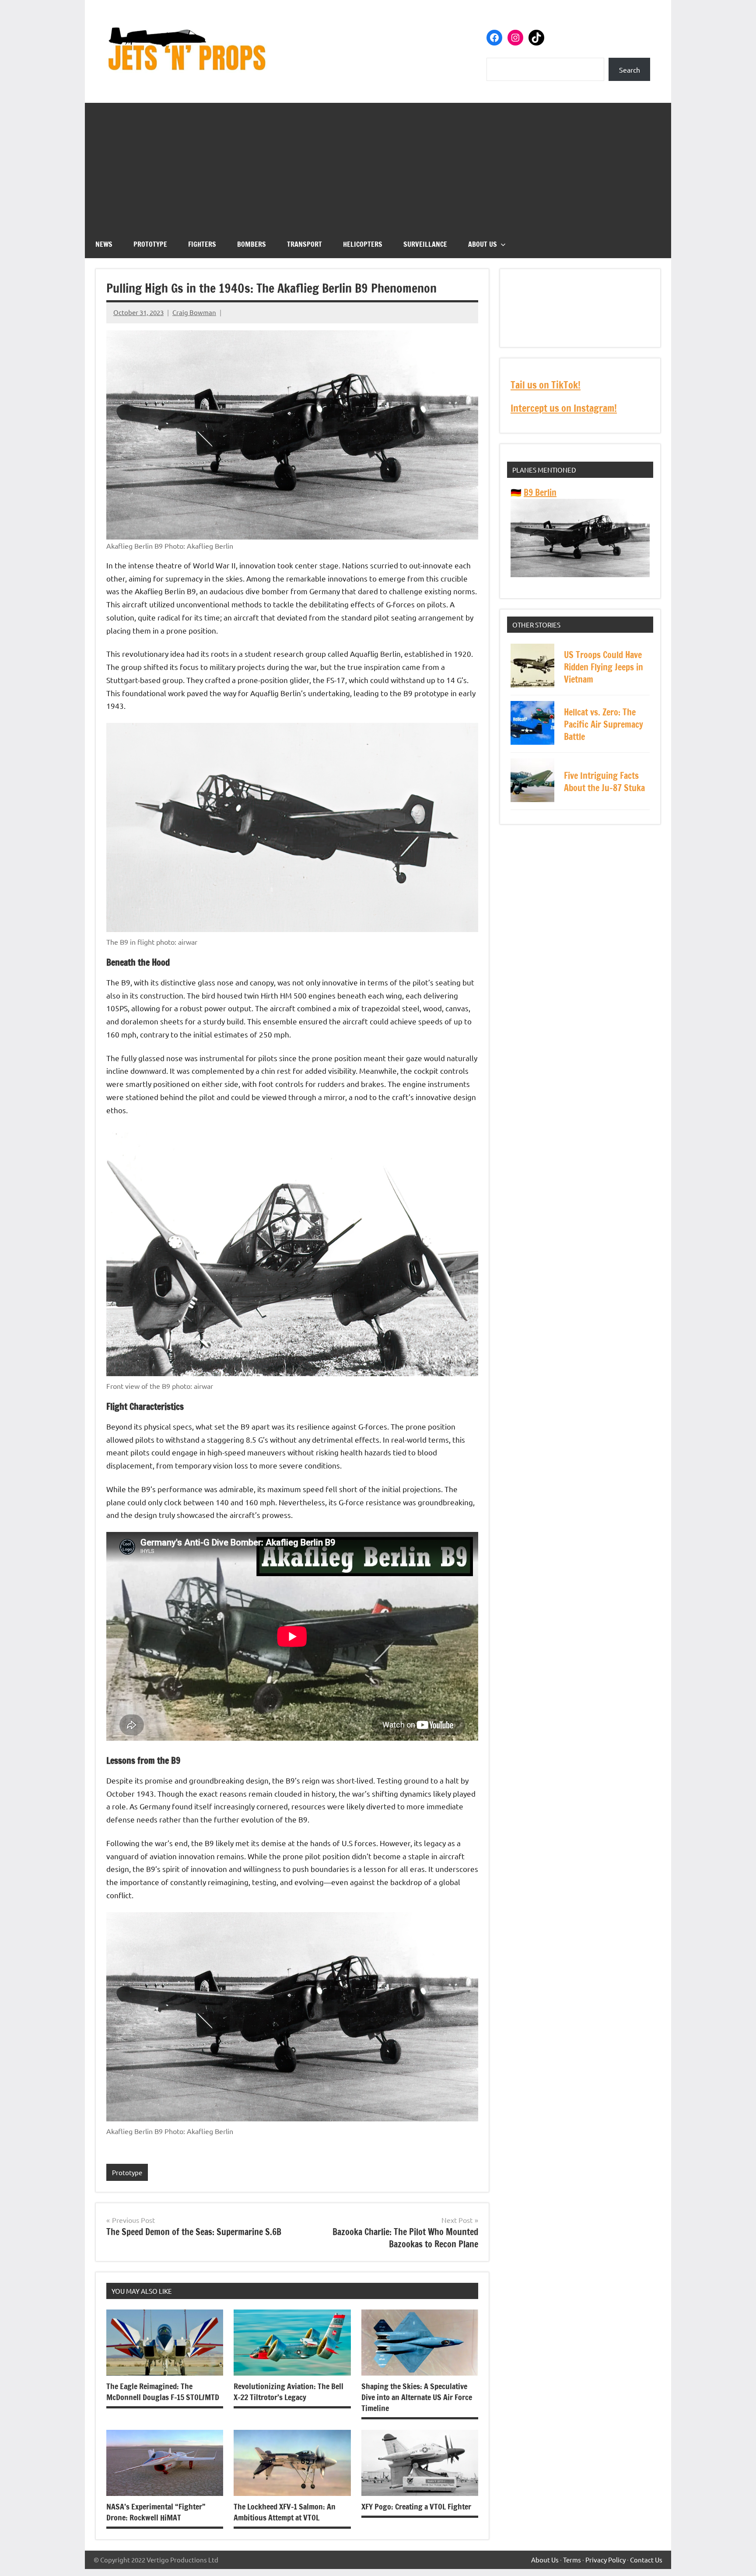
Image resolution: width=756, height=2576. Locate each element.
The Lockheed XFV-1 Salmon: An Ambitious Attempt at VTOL (285, 2512)
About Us (483, 244)
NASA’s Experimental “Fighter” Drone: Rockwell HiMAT (156, 2512)
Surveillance (425, 244)
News (104, 244)
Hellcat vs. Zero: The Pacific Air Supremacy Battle (604, 724)
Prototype (150, 244)
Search (630, 70)
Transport (304, 244)
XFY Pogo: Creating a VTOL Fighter (416, 2506)
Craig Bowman (194, 312)
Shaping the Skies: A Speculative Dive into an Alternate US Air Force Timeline (417, 2397)
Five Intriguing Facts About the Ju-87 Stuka (604, 782)
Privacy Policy (605, 2560)
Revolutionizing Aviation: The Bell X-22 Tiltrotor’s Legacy (289, 2392)
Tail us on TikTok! (546, 385)
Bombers (252, 244)
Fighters (202, 244)
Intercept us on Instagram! (564, 408)
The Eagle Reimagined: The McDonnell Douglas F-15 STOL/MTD (163, 2392)
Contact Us (646, 2560)
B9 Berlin (540, 492)
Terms (572, 2560)
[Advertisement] (378, 164)
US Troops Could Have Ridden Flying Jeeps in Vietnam (604, 667)
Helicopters (363, 244)
